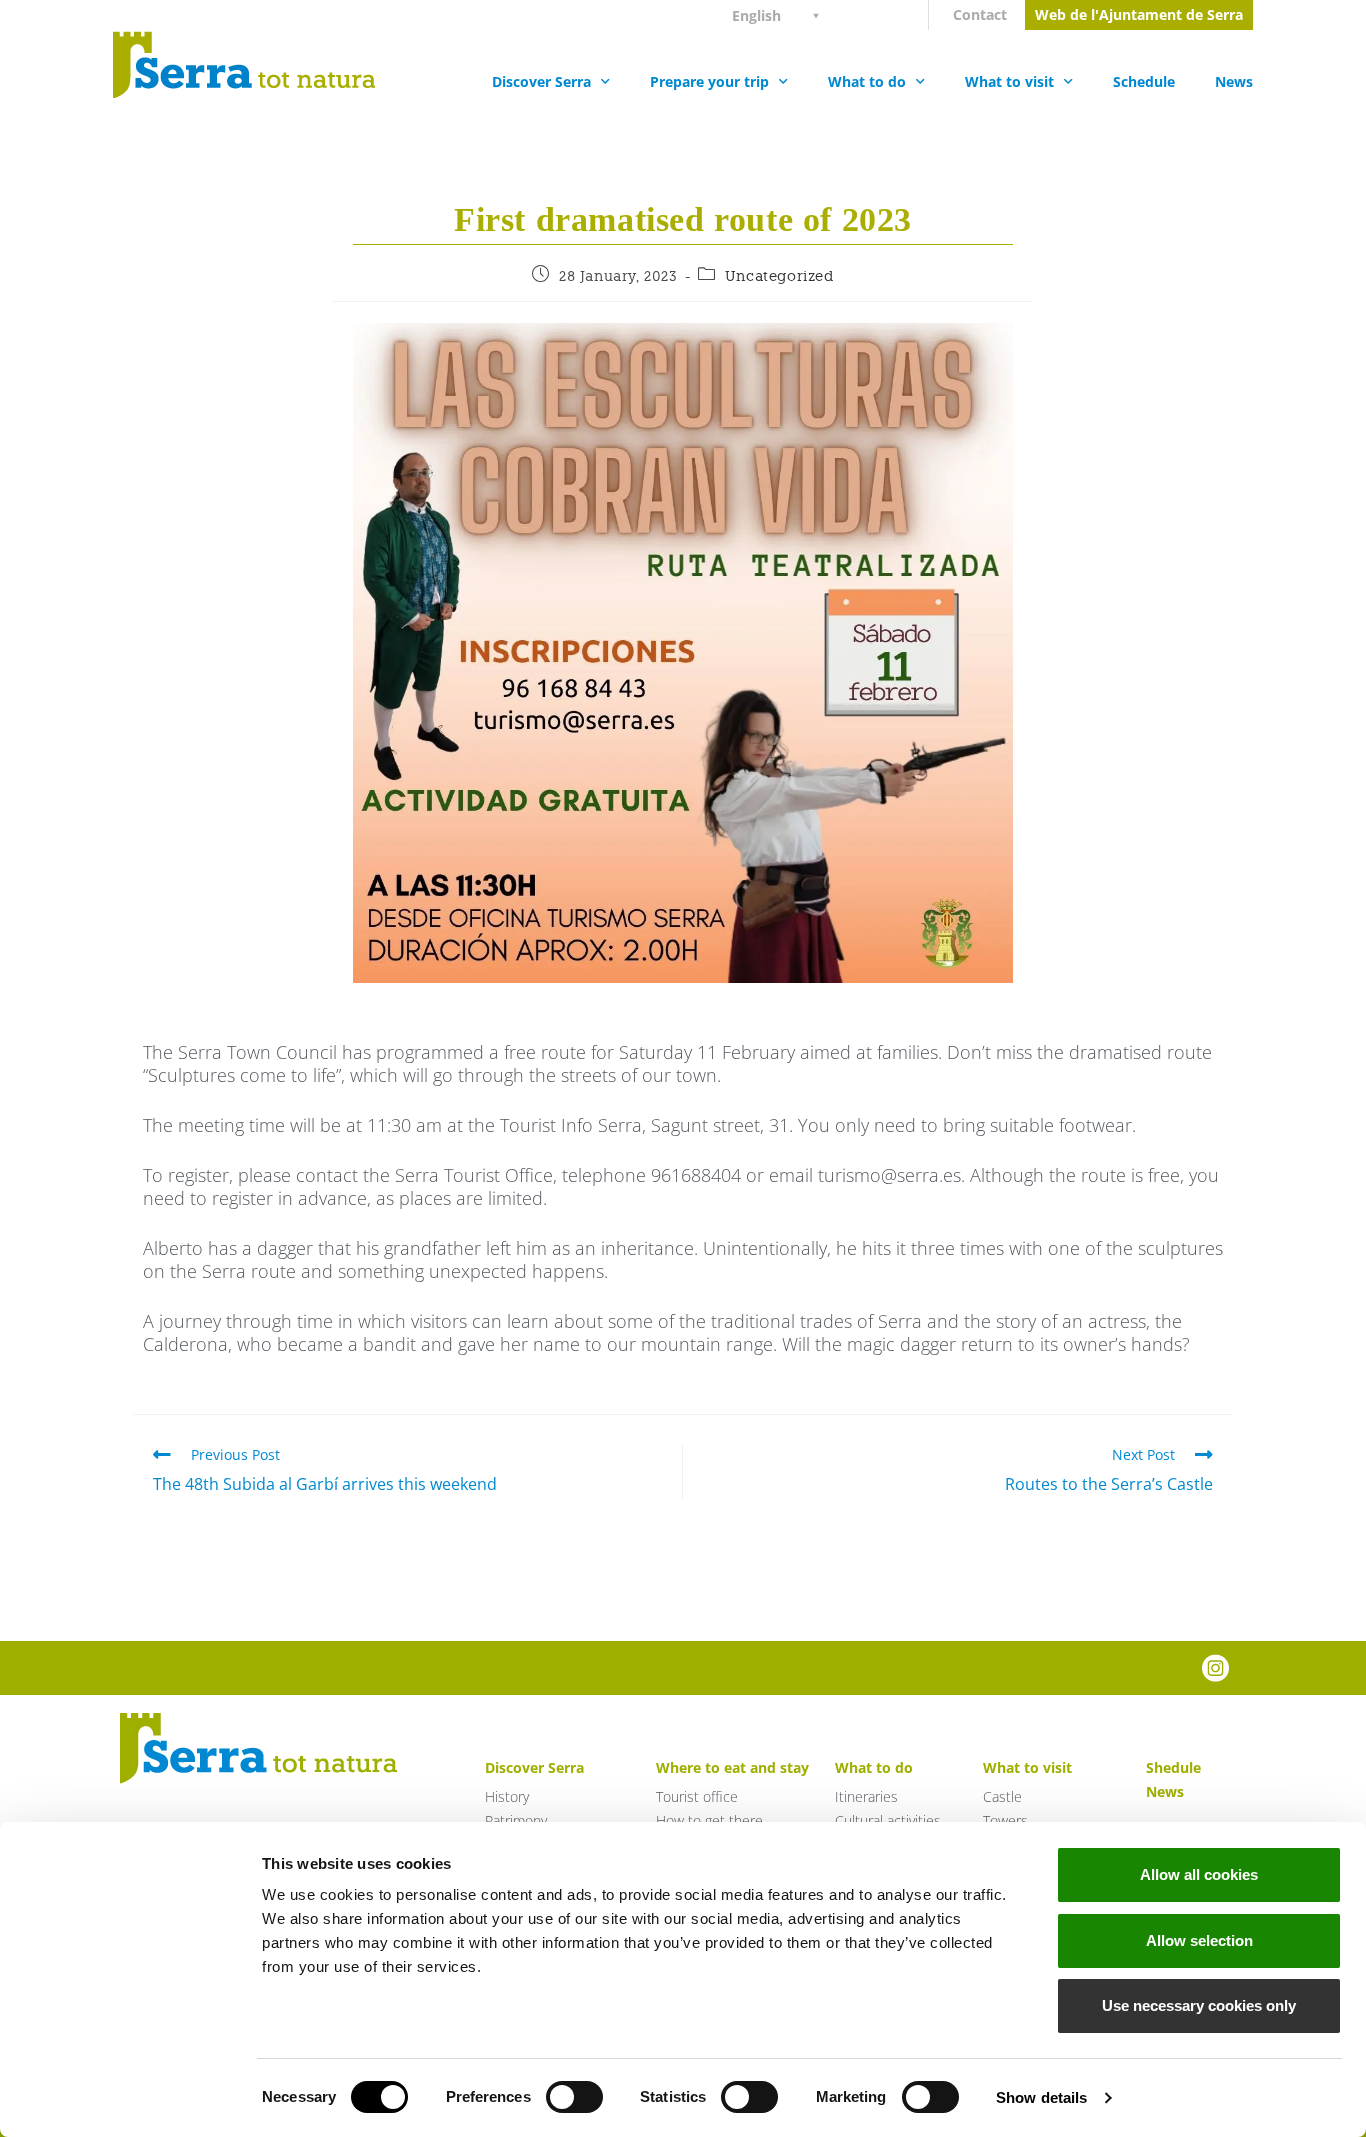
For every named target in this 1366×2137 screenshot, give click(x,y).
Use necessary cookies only (1199, 2005)
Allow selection (1199, 1940)
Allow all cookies (1199, 1874)
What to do (867, 81)
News (1234, 81)
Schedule (1144, 81)
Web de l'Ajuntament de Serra (1139, 14)
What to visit (1009, 81)
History (507, 1796)
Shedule (1173, 1767)
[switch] (574, 2097)
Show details (1041, 2097)
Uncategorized (779, 276)
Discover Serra (541, 81)
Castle (1002, 1796)
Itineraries (866, 1796)
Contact (980, 14)
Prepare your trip (709, 81)
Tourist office (697, 1796)
